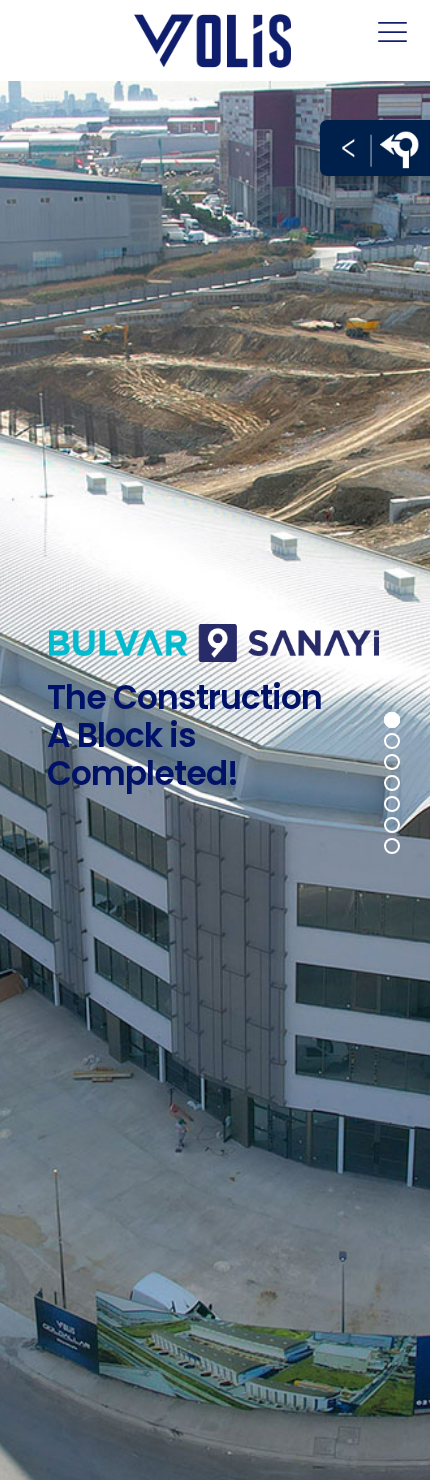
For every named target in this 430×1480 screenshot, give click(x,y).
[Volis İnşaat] (215, 40)
